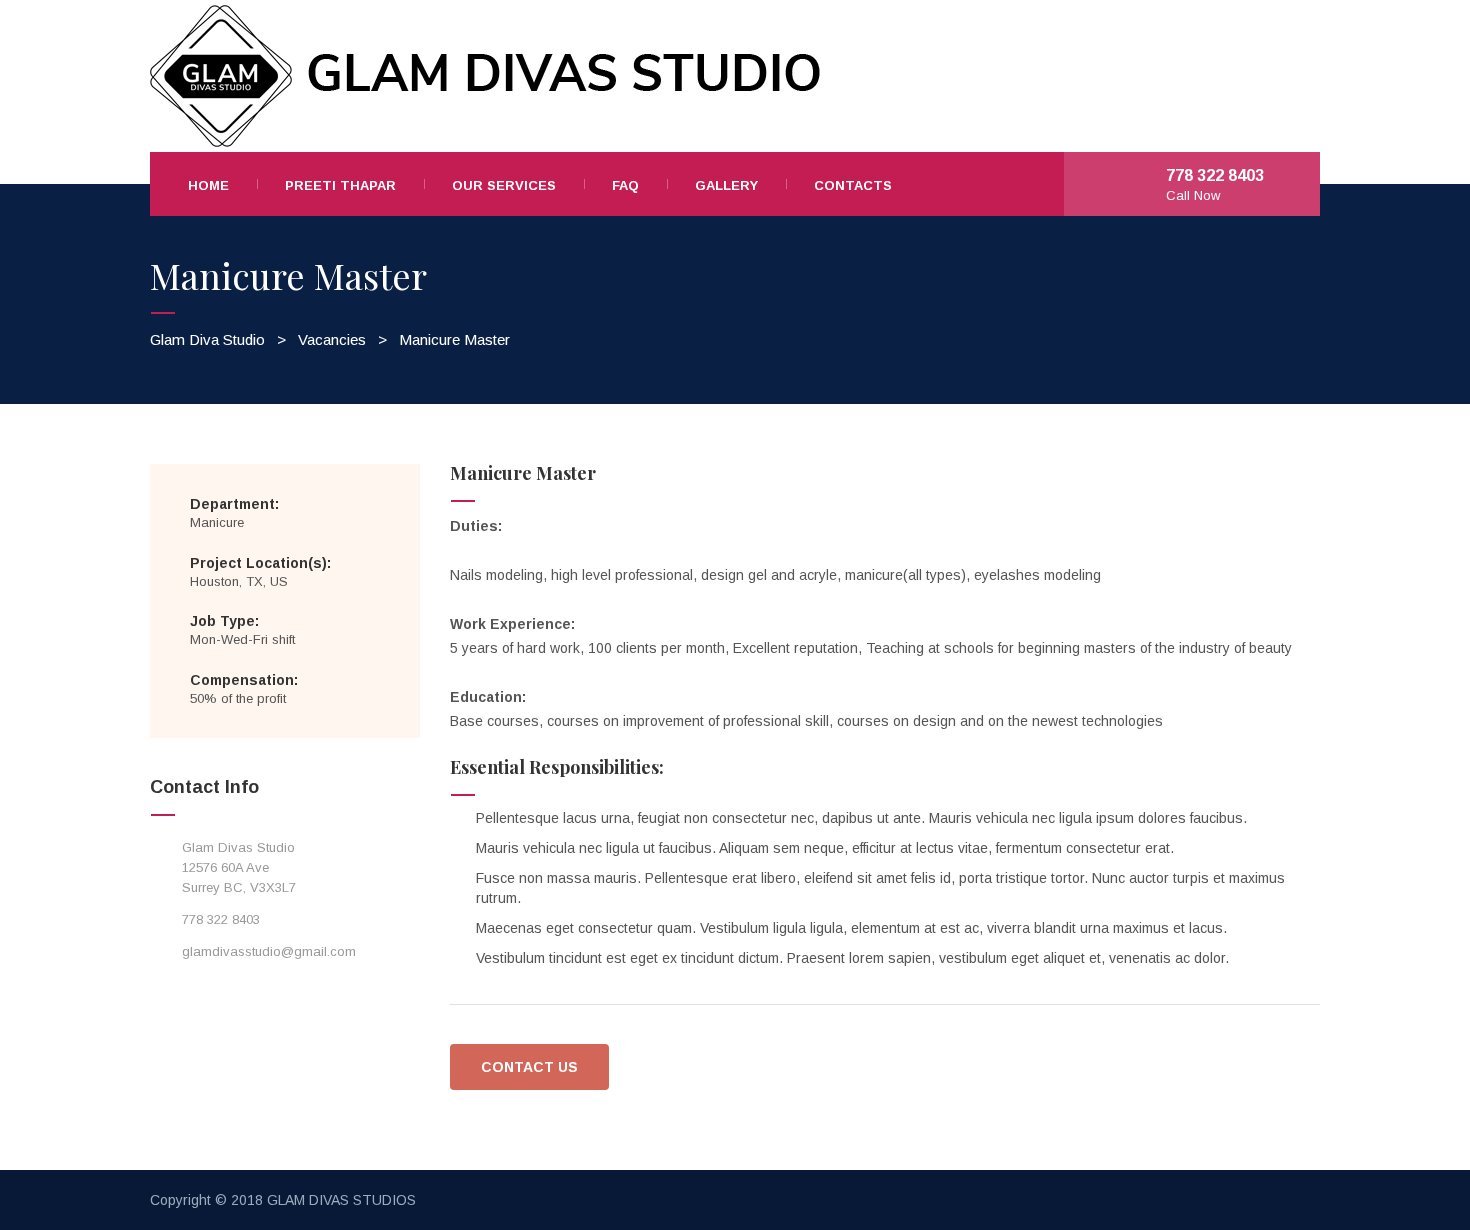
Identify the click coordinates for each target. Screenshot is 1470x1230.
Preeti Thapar (340, 185)
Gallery (726, 185)
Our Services (504, 185)
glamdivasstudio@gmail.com (269, 951)
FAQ (625, 185)
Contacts (853, 185)
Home (208, 185)
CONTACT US (529, 1067)
